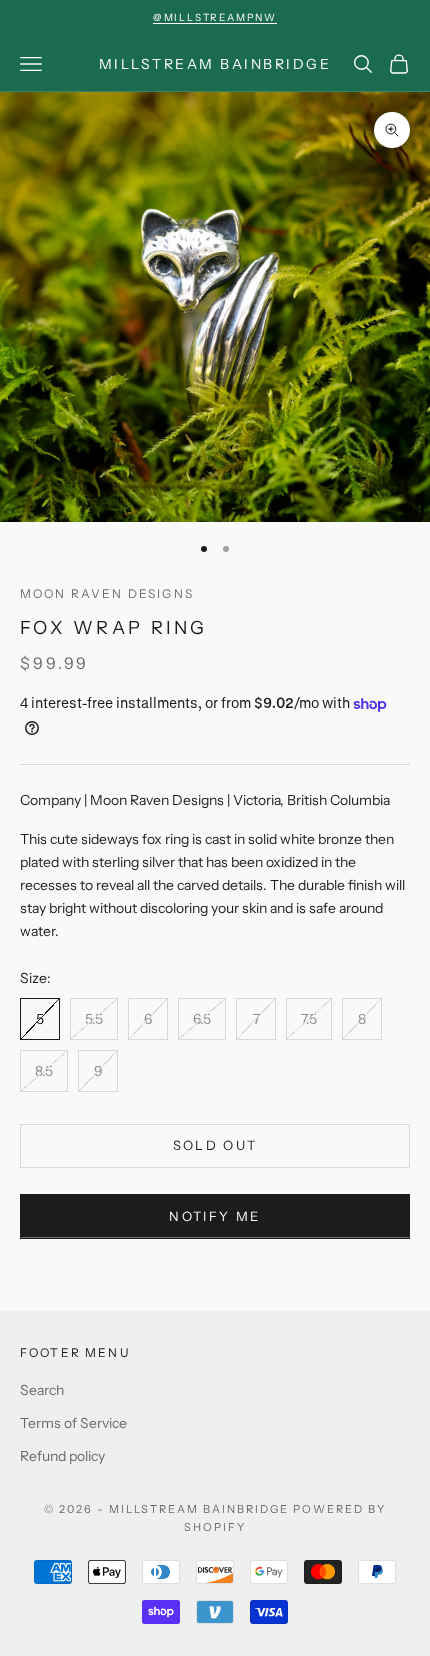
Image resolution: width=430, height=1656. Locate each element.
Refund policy (62, 1456)
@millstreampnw (215, 17)
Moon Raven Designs (107, 593)
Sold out (215, 1145)
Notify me (214, 1216)
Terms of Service (73, 1423)
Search (42, 1390)
